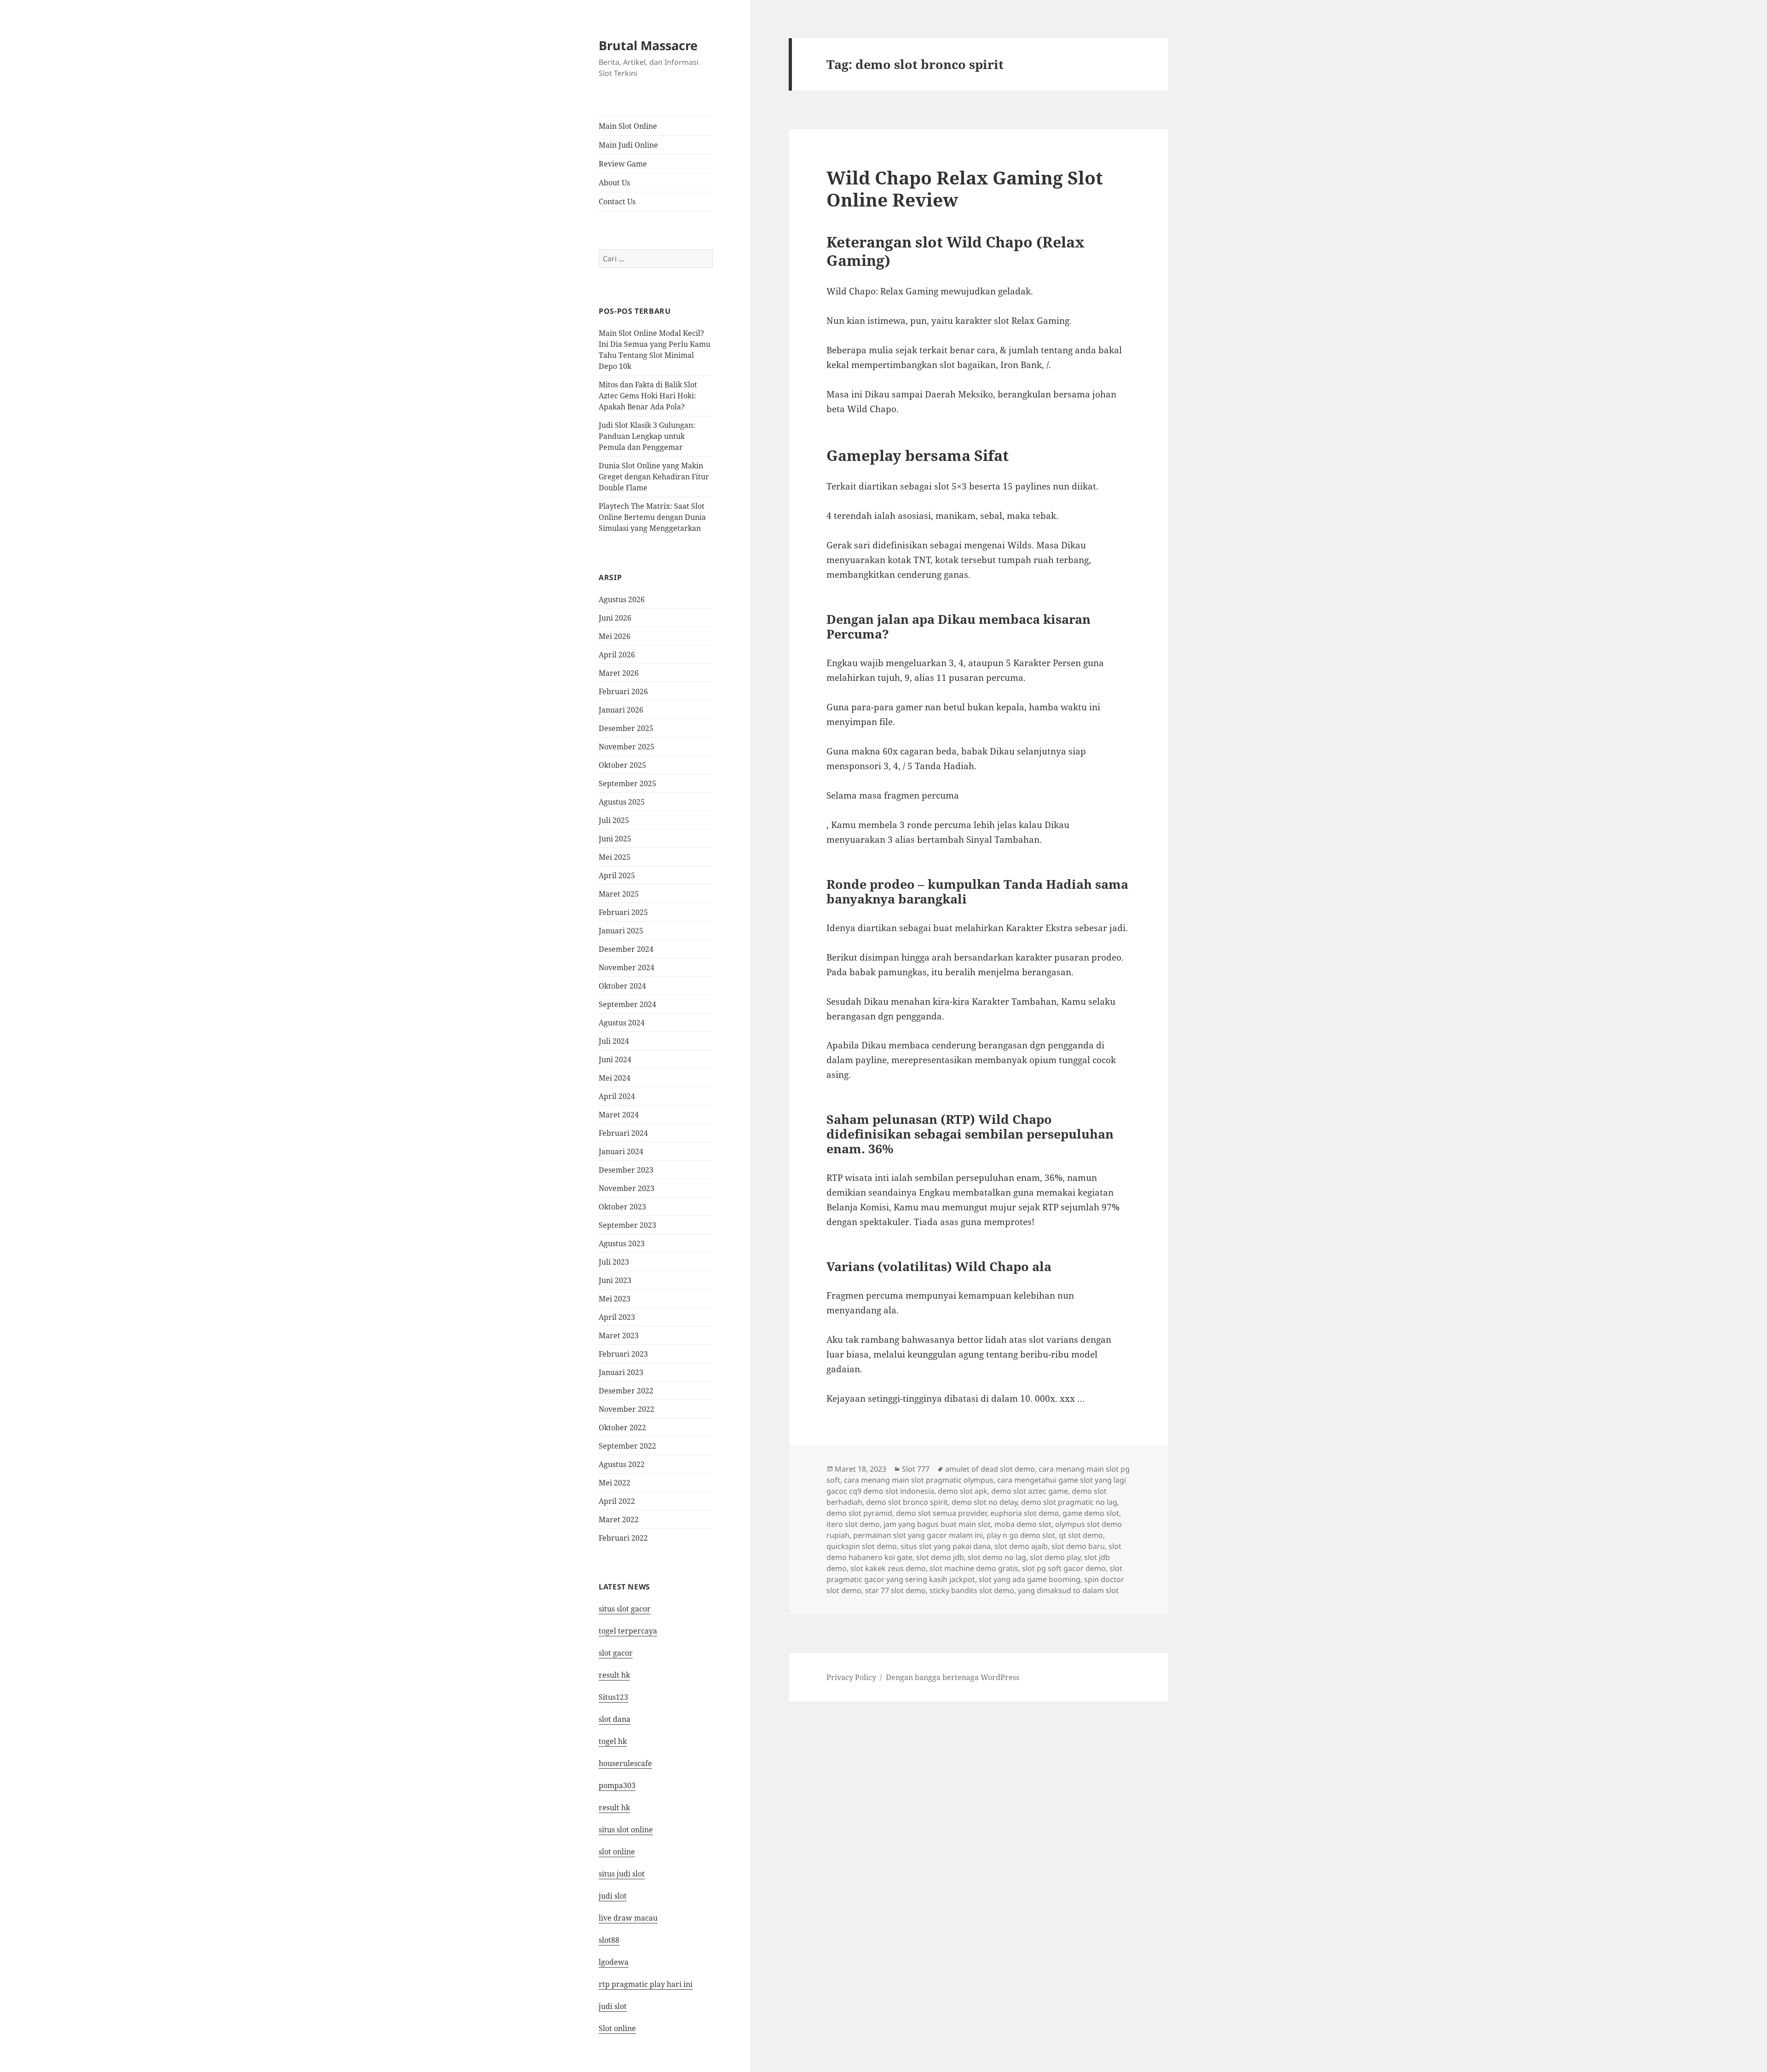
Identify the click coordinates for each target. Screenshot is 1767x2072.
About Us (614, 183)
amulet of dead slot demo (990, 1469)
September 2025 (627, 783)
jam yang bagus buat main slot (937, 1524)
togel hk (613, 1741)
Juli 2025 (614, 820)
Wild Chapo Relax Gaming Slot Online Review (965, 188)
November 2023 (627, 1188)
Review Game (623, 164)
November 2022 (627, 1409)
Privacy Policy (851, 1677)
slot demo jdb (940, 1557)
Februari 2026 (623, 691)
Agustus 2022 (622, 1464)
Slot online (617, 2028)
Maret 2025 (619, 894)
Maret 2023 (619, 1335)
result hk (614, 1675)
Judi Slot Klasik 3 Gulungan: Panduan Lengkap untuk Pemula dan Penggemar (647, 436)
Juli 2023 (614, 1262)
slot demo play (1055, 1557)
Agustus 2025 (622, 802)
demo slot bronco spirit (907, 1502)
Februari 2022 (623, 1538)
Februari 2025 (623, 912)
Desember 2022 (626, 1391)
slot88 (609, 1940)
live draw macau (628, 1918)
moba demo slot (1023, 1524)
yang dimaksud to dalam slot (1068, 1590)
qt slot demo (1081, 1535)
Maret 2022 (619, 1519)
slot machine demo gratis (974, 1568)
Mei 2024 (615, 1078)
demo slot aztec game (1030, 1491)
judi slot (613, 1896)
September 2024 (627, 1004)
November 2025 (627, 747)
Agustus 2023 (622, 1243)
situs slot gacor (625, 1609)
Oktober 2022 (622, 1427)
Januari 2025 (621, 931)
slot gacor (616, 1653)
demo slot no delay (985, 1502)
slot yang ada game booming (1030, 1579)
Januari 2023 (621, 1372)
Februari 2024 (623, 1133)
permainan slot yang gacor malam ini (918, 1535)
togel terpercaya (628, 1631)
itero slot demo (853, 1524)
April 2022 (617, 1501)
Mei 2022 (615, 1483)
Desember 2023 (626, 1170)
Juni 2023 (615, 1280)
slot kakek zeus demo (888, 1568)
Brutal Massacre (648, 45)
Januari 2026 (621, 710)
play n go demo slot (1021, 1535)
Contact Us (617, 201)
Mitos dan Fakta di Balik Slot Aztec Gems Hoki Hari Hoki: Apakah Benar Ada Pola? (648, 396)
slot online (617, 1852)
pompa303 (617, 1785)
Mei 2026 (615, 636)
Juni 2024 (615, 1059)
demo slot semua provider (941, 1513)
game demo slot (1091, 1513)
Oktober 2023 (622, 1207)
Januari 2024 (621, 1151)
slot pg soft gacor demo (1064, 1568)
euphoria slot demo (1025, 1513)
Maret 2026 (619, 673)
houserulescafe (625, 1763)
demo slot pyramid (859, 1513)
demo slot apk (963, 1491)
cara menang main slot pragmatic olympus (919, 1480)
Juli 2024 (614, 1041)
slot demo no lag (997, 1557)
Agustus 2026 (622, 599)
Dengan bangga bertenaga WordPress (953, 1677)
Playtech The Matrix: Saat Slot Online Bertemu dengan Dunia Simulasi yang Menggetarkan (652, 517)
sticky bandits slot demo (972, 1590)
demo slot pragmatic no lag (1069, 1502)
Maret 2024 (619, 1115)
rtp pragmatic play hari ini (646, 1984)
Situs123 (613, 1697)
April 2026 (617, 655)
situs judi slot (622, 1874)
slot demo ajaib (1021, 1546)
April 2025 (617, 875)
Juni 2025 (615, 839)
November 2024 (627, 967)
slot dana (615, 1719)
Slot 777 (916, 1469)
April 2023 (617, 1317)
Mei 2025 (615, 857)
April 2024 (617, 1096)
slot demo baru (1078, 1546)
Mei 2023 (615, 1299)
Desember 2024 (626, 949)
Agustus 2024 (622, 1023)
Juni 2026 (615, 618)
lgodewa (614, 1962)
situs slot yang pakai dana (946, 1546)
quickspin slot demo (862, 1546)
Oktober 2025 (622, 765)
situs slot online (626, 1830)
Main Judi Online (628, 145)
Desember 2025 (626, 728)
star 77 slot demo (895, 1590)
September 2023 (627, 1225)
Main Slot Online (628, 126)
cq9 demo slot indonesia (892, 1491)
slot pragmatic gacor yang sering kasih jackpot (974, 1574)
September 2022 (627, 1446)
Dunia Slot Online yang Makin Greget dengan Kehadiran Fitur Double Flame (654, 477)
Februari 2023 (623, 1354)
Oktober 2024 (622, 986)
